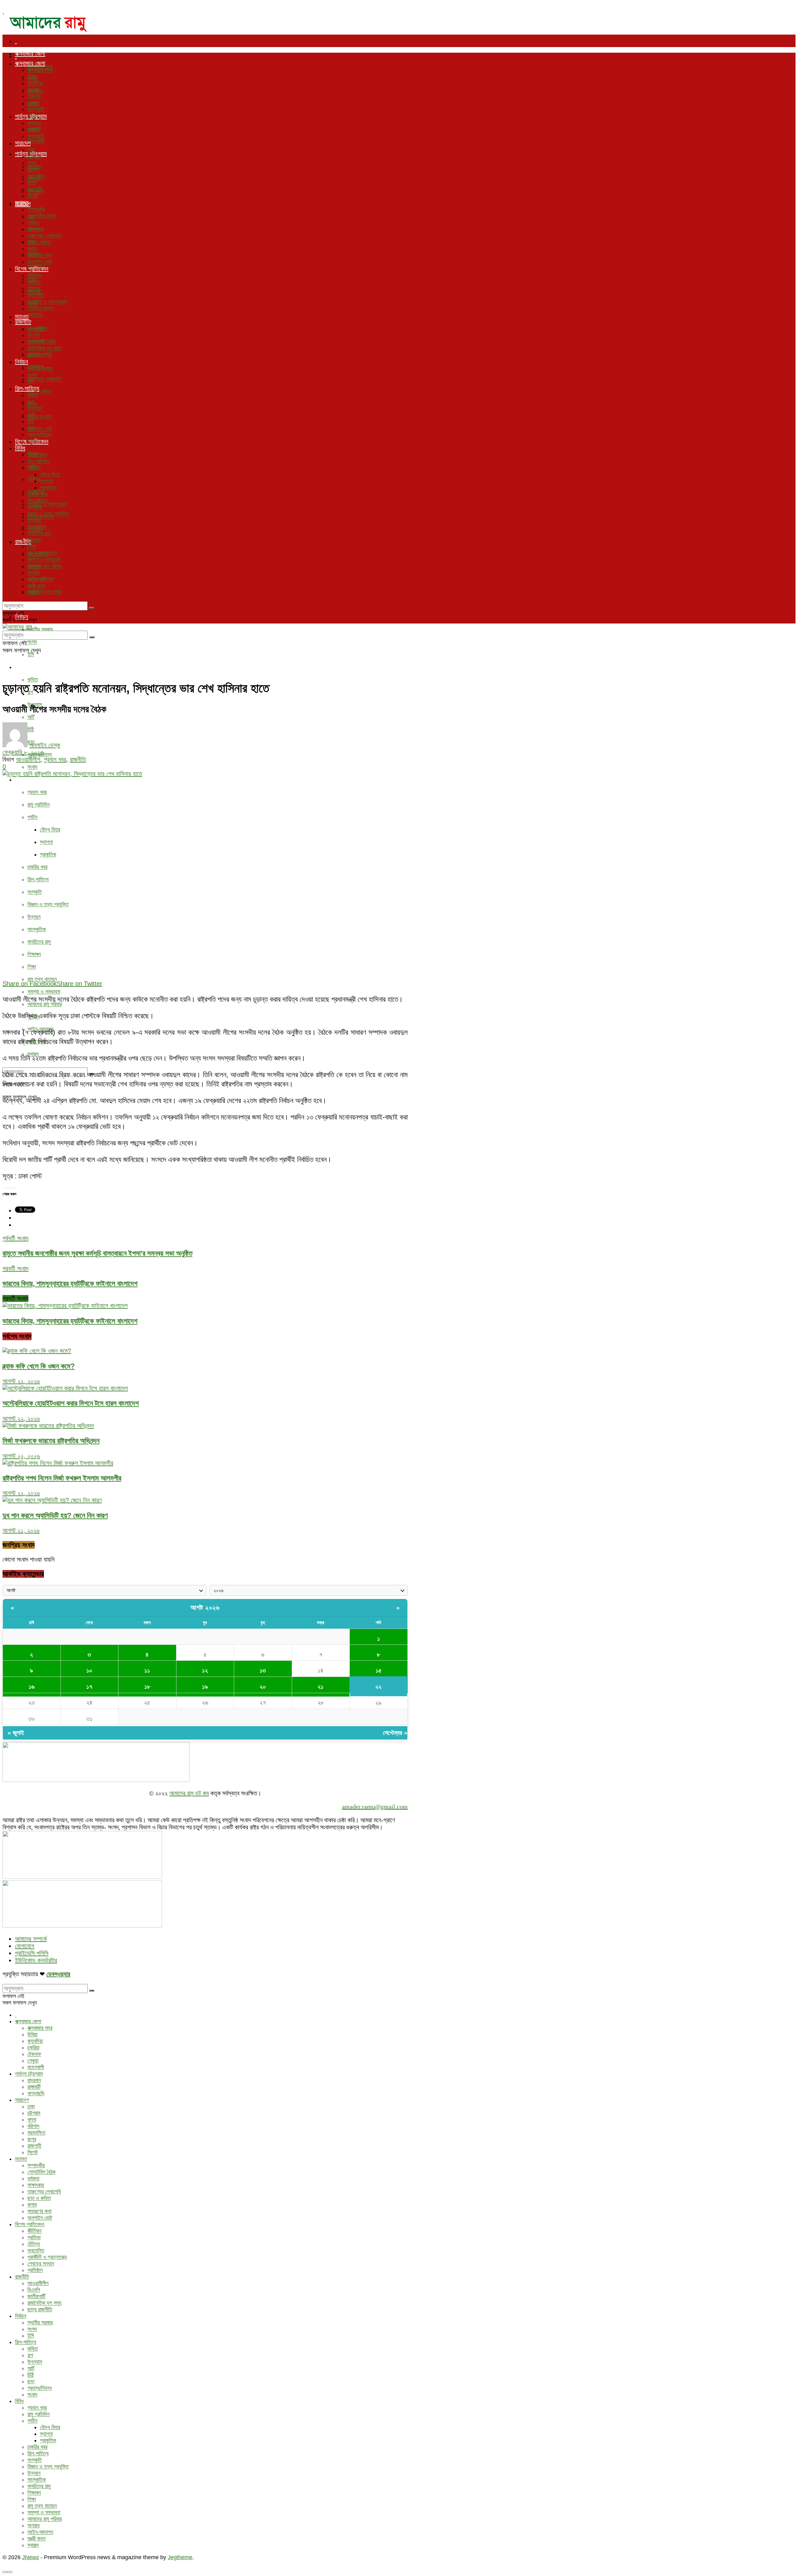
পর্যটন (32, 817)
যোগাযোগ (25, 1946)
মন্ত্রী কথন (36, 586)
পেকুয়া (33, 103)
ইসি (31, 654)
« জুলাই (16, 1733)
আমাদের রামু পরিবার (45, 1004)
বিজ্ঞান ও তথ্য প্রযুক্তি (48, 904)
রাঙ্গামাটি (34, 130)
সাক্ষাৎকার (36, 229)
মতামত (22, 203)
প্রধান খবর (37, 792)
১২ (205, 1670)
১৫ (379, 1670)
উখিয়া (32, 77)
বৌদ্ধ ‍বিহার (50, 830)
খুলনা (32, 163)
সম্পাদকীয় (36, 209)
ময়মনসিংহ (36, 176)
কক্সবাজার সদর (40, 70)
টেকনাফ (34, 96)
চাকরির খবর (37, 867)
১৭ (89, 1687)
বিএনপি (34, 335)
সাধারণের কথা (39, 416)
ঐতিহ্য (34, 479)
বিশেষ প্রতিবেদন (32, 269)
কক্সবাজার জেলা (30, 54)
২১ (321, 1687)
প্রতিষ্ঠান (35, 315)
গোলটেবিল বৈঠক (41, 216)
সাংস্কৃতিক (37, 929)
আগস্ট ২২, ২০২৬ (21, 1381)
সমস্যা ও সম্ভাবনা (44, 992)
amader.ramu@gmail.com (375, 1807)
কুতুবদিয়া (35, 83)
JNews (31, 2557)
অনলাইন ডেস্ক (45, 745)
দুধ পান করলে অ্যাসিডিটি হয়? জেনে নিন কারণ (55, 1515)
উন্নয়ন (34, 917)
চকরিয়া (33, 90)
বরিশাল (33, 170)
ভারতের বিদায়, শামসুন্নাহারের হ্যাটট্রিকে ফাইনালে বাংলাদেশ (70, 1321)
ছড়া (31, 428)
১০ (89, 1670)
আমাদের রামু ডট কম (189, 1793)
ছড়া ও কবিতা (39, 242)
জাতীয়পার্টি (36, 342)
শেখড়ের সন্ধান (41, 308)
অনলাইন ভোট (40, 429)
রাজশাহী (34, 189)
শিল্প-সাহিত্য (27, 667)
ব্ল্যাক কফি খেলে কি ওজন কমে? (39, 1366)
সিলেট (33, 196)
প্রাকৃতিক (48, 855)
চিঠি (31, 421)
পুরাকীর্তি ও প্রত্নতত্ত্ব (47, 504)
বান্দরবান (34, 123)
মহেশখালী (36, 141)
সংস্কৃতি (35, 892)
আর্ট (31, 717)
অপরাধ (34, 573)
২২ (378, 1687)
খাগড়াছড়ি (36, 136)
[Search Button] (92, 608)
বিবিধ (20, 779)
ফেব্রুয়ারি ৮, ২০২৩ (23, 752)
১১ (147, 1670)
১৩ (263, 1670)
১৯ (205, 1687)
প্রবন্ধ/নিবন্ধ (40, 435)
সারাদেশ (23, 143)
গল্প (30, 402)
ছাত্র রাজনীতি (40, 355)
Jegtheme (180, 2557)
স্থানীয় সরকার (40, 629)
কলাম (32, 249)
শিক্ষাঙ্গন (34, 954)
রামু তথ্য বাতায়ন (42, 979)
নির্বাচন (22, 362)
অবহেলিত (36, 295)
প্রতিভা (34, 282)
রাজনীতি (23, 322)
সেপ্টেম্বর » (395, 1733)
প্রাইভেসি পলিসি (32, 1953)
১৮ (147, 1687)
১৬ (32, 1687)
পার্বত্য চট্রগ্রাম (31, 116)
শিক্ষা (32, 967)
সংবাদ (32, 767)
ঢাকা (31, 150)
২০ (263, 1687)
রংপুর (32, 183)
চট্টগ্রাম (34, 156)
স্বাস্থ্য (33, 592)
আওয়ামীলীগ (38, 329)
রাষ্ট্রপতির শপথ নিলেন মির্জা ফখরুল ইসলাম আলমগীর (62, 1478)
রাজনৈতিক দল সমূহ (44, 592)
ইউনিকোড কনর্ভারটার (36, 1960)
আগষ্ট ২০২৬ (205, 1608)
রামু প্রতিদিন (38, 805)
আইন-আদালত (40, 579)
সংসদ (32, 642)
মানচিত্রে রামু (39, 942)
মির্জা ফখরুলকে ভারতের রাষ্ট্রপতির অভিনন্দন (51, 1441)
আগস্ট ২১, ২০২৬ (21, 1530)
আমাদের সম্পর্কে (31, 1939)
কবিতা (33, 680)
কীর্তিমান (34, 276)
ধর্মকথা (33, 223)
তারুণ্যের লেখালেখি (44, 379)
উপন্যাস (35, 408)
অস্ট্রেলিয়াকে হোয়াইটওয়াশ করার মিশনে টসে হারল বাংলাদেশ (71, 1403)
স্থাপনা (46, 842)
